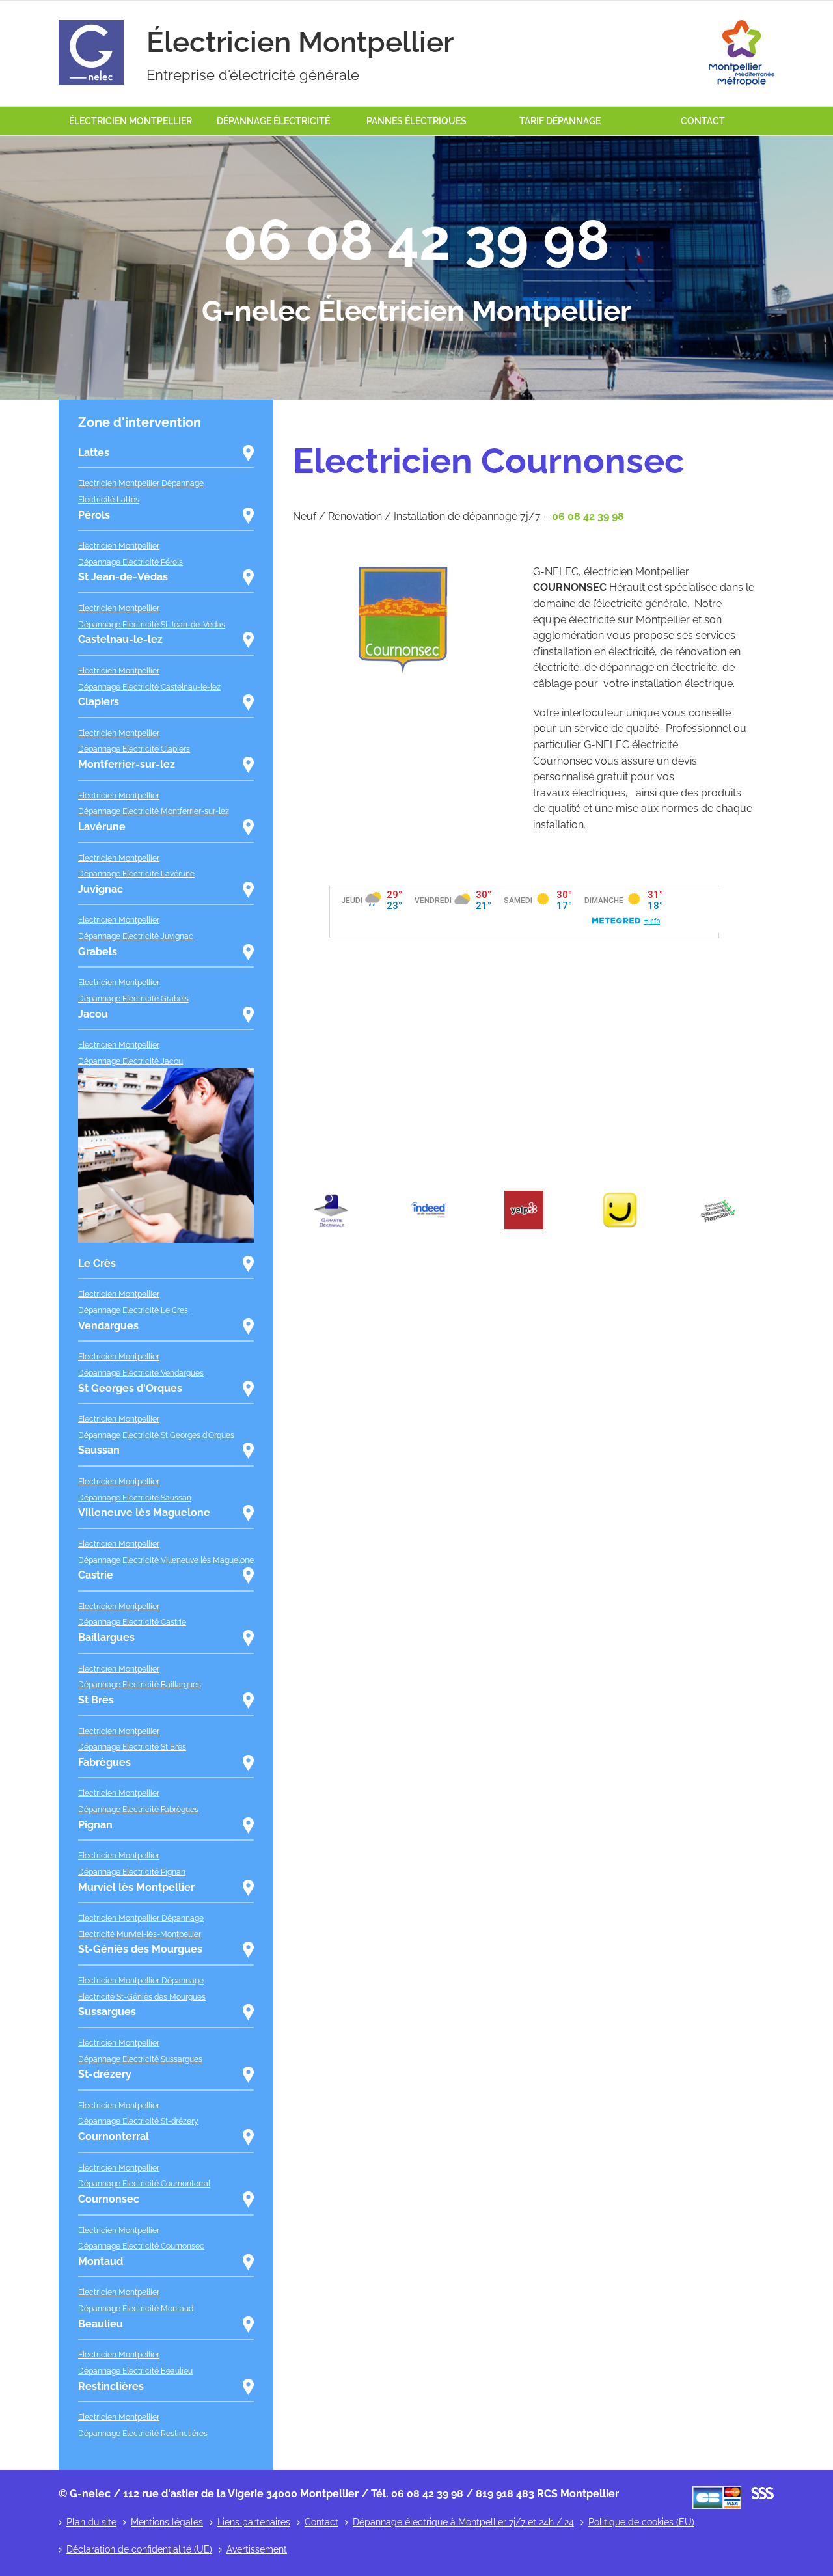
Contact (321, 2522)
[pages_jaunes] (620, 1196)
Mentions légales (167, 2522)
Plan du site (91, 2522)
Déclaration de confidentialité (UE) (139, 2549)
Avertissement (257, 2549)
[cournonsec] (403, 569)
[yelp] (524, 1196)
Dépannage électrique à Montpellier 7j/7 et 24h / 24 (463, 2522)
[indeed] (428, 1196)
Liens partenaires (254, 2522)
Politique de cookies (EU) (641, 2522)
